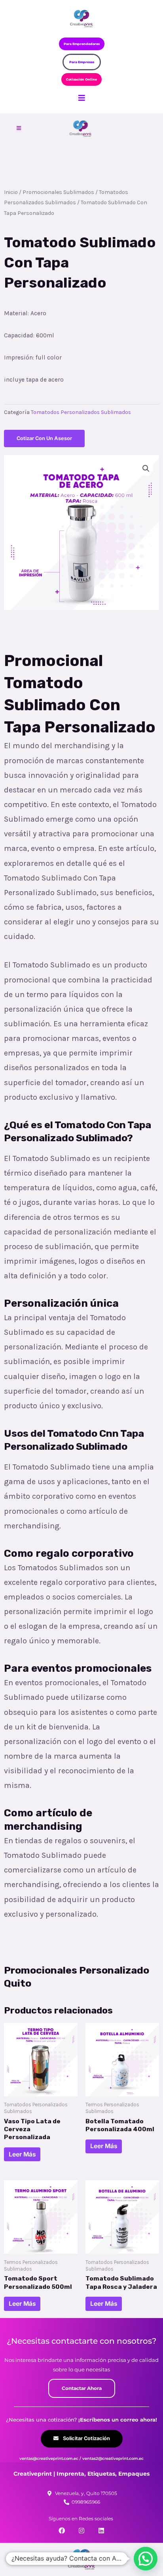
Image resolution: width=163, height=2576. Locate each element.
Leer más (22, 2154)
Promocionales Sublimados (58, 192)
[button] (146, 469)
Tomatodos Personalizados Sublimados (81, 412)
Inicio (11, 192)
